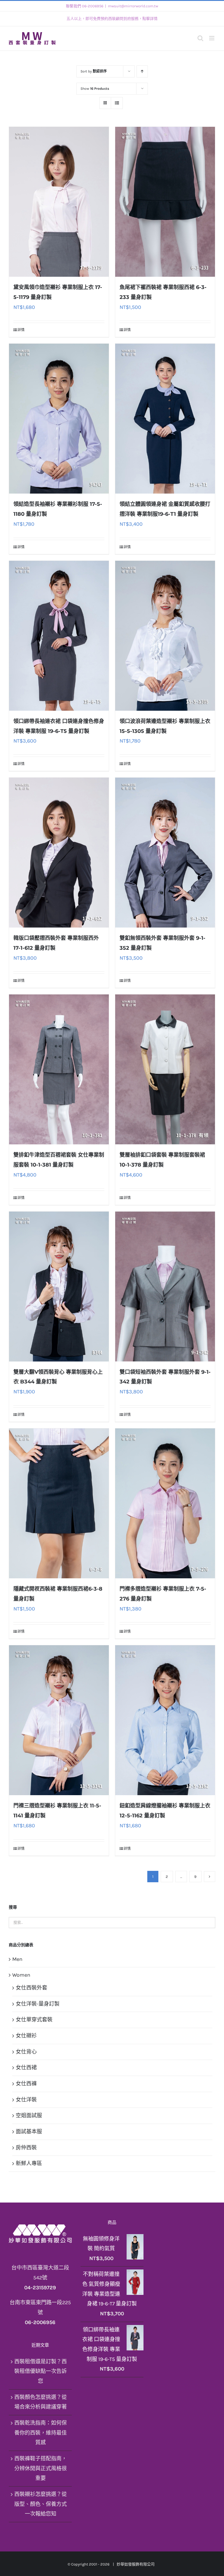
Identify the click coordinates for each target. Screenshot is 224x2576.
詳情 (21, 330)
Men (17, 1959)
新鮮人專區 (29, 2163)
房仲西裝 (26, 2148)
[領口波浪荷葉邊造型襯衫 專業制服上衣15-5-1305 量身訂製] (165, 636)
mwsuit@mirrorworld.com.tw (133, 6)
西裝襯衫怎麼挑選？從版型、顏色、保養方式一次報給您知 (41, 2504)
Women (21, 1975)
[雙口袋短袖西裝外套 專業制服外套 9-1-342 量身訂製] (165, 1287)
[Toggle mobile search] (200, 38)
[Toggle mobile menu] (212, 38)
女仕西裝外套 (32, 1988)
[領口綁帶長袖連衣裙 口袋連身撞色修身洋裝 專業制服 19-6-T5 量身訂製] (59, 636)
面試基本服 (29, 2132)
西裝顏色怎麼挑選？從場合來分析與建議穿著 (41, 2402)
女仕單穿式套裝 (34, 2020)
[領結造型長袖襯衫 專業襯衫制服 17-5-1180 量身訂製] (59, 419)
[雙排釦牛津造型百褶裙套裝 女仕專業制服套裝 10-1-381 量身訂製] (59, 1069)
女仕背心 (26, 2052)
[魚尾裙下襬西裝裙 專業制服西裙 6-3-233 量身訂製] (165, 202)
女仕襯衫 (26, 2036)
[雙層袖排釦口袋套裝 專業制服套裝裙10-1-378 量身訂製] (165, 1069)
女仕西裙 (26, 2068)
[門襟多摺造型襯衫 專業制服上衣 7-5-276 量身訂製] (165, 1503)
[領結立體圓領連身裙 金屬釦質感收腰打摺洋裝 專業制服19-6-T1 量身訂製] (165, 419)
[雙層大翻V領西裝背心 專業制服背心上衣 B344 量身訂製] (59, 1287)
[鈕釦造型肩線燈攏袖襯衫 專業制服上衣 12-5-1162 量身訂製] (165, 1720)
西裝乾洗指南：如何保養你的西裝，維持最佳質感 (41, 2433)
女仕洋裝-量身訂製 (38, 2004)
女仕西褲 (26, 2084)
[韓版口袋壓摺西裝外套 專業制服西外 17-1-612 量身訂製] (59, 853)
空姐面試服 (29, 2115)
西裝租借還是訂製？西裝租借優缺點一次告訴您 (41, 2371)
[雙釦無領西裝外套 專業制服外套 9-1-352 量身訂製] (165, 853)
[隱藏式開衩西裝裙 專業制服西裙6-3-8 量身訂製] (59, 1503)
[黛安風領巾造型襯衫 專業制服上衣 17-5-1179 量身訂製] (59, 202)
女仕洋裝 (26, 2100)
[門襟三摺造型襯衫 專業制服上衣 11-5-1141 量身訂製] (59, 1720)
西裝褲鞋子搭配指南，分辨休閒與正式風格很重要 (41, 2468)
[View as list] (117, 103)
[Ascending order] (142, 71)
